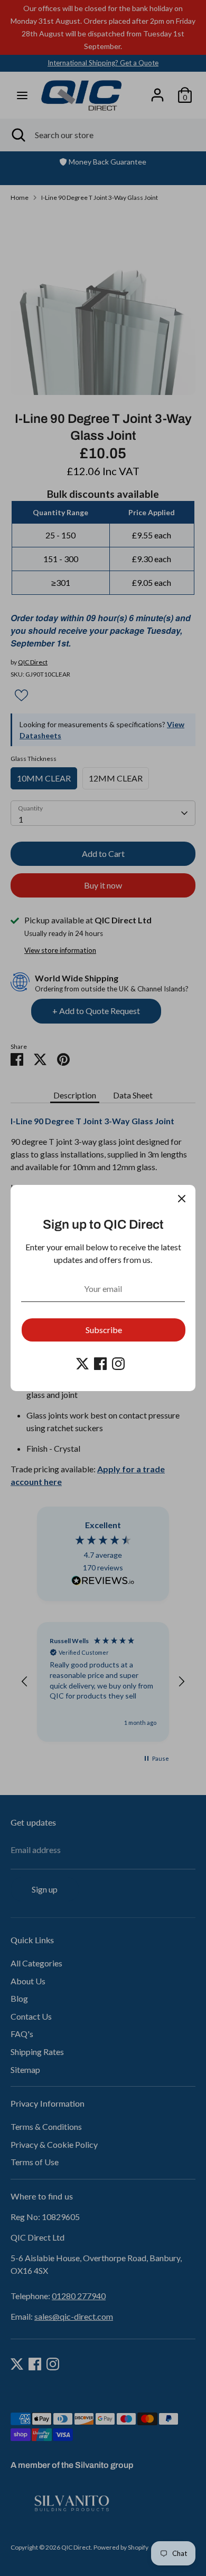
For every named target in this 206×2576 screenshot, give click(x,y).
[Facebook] (100, 1364)
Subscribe (104, 1330)
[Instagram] (118, 1364)
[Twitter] (82, 1364)
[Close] (182, 1199)
